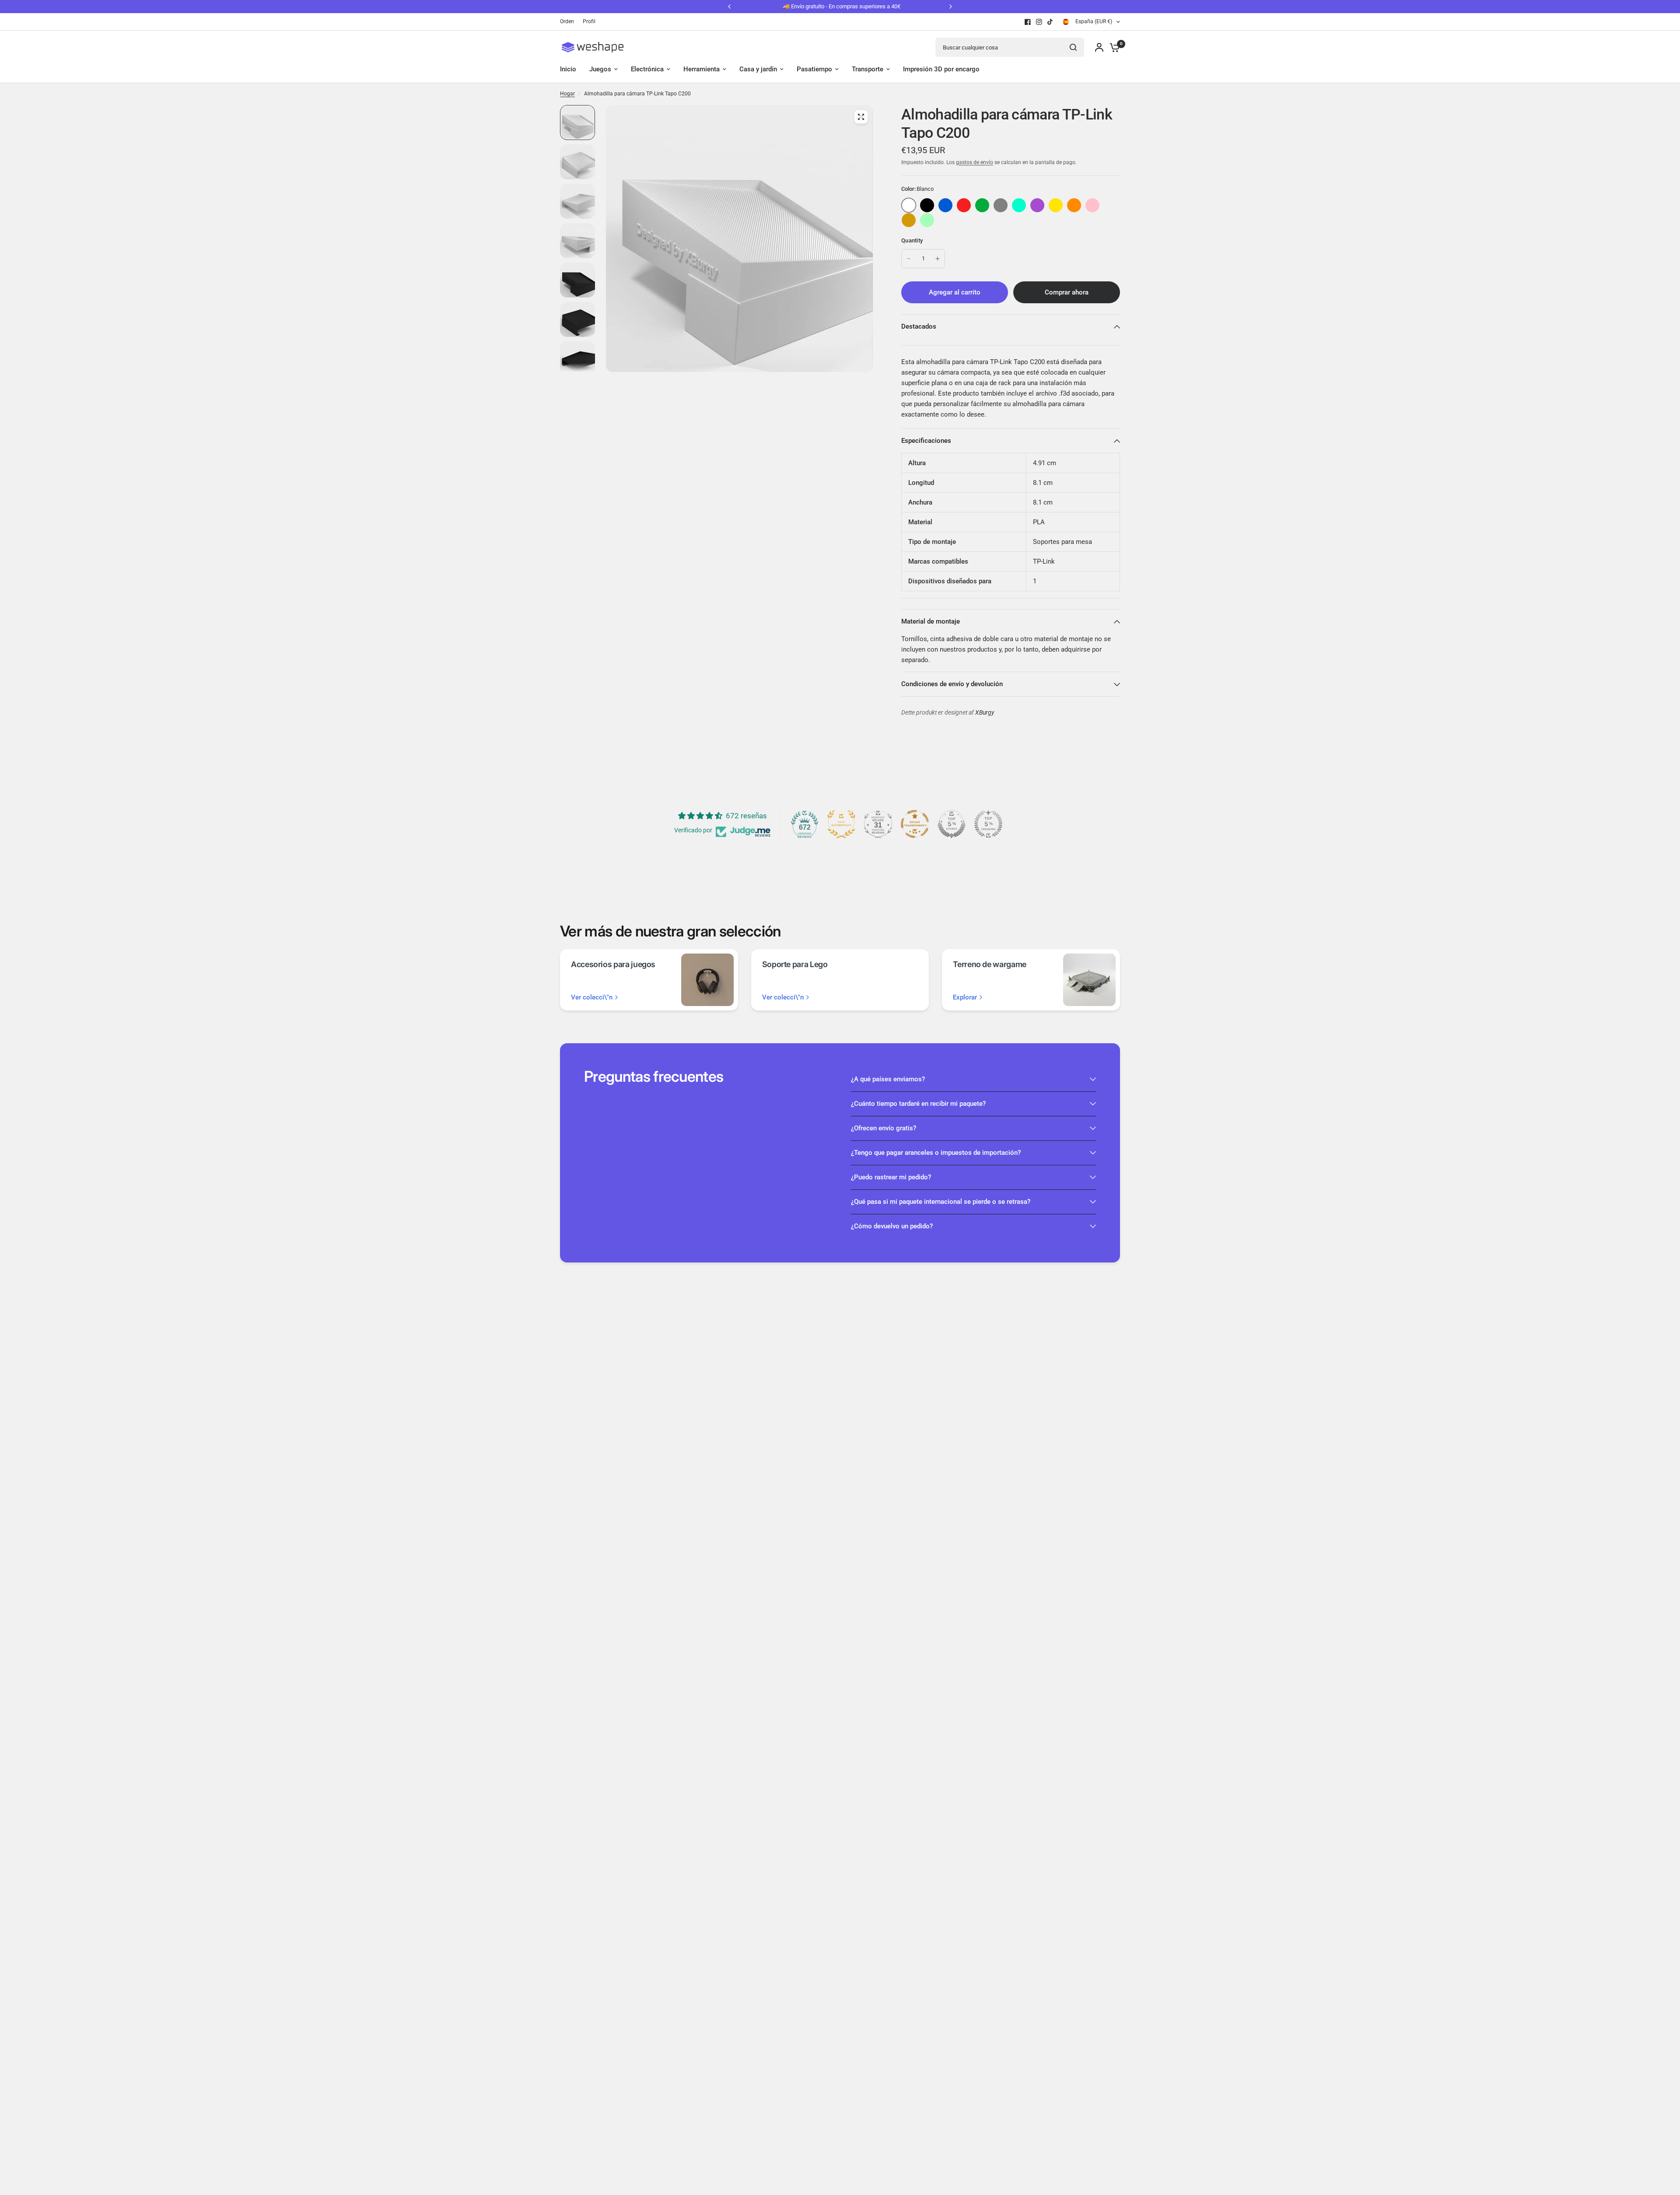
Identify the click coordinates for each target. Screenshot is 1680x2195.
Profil (589, 21)
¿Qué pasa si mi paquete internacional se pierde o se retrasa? (941, 1202)
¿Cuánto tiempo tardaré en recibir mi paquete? (918, 1104)
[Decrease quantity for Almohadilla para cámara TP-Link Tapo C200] (909, 259)
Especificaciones (926, 441)
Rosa (1092, 205)
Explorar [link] (965, 998)
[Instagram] (1039, 22)
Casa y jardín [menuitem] (758, 69)
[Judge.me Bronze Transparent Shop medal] (915, 824)
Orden (567, 21)
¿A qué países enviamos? (888, 1079)
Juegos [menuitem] (600, 69)
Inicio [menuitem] (568, 69)
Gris (1001, 205)
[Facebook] (1028, 22)
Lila (1037, 205)
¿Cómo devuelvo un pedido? (892, 1226)
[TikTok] (1050, 22)
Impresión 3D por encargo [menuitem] (941, 69)
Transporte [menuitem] (868, 69)
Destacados (919, 326)
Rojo (964, 205)
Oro (909, 220)
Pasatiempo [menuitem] (814, 69)
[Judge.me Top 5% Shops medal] (952, 824)
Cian (1019, 205)
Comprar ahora (1067, 292)
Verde (982, 205)
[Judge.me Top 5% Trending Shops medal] (988, 824)
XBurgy (985, 713)
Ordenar (927, 205)
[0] (1113, 47)
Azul (945, 205)
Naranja (1074, 205)
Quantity (912, 240)
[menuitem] (569, 22)
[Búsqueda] (1073, 47)
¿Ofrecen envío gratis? (884, 1128)
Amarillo (1056, 205)
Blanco (909, 205)
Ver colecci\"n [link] (592, 998)
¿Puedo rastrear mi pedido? (891, 1177)
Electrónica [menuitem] (647, 69)
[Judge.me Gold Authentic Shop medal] (841, 824)
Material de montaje (931, 621)
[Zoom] (861, 117)
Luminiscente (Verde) (927, 220)
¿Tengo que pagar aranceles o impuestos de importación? (936, 1153)
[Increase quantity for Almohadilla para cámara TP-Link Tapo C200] (938, 259)
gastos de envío (975, 162)
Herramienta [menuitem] (702, 69)
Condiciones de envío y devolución (952, 684)
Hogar (567, 94)
